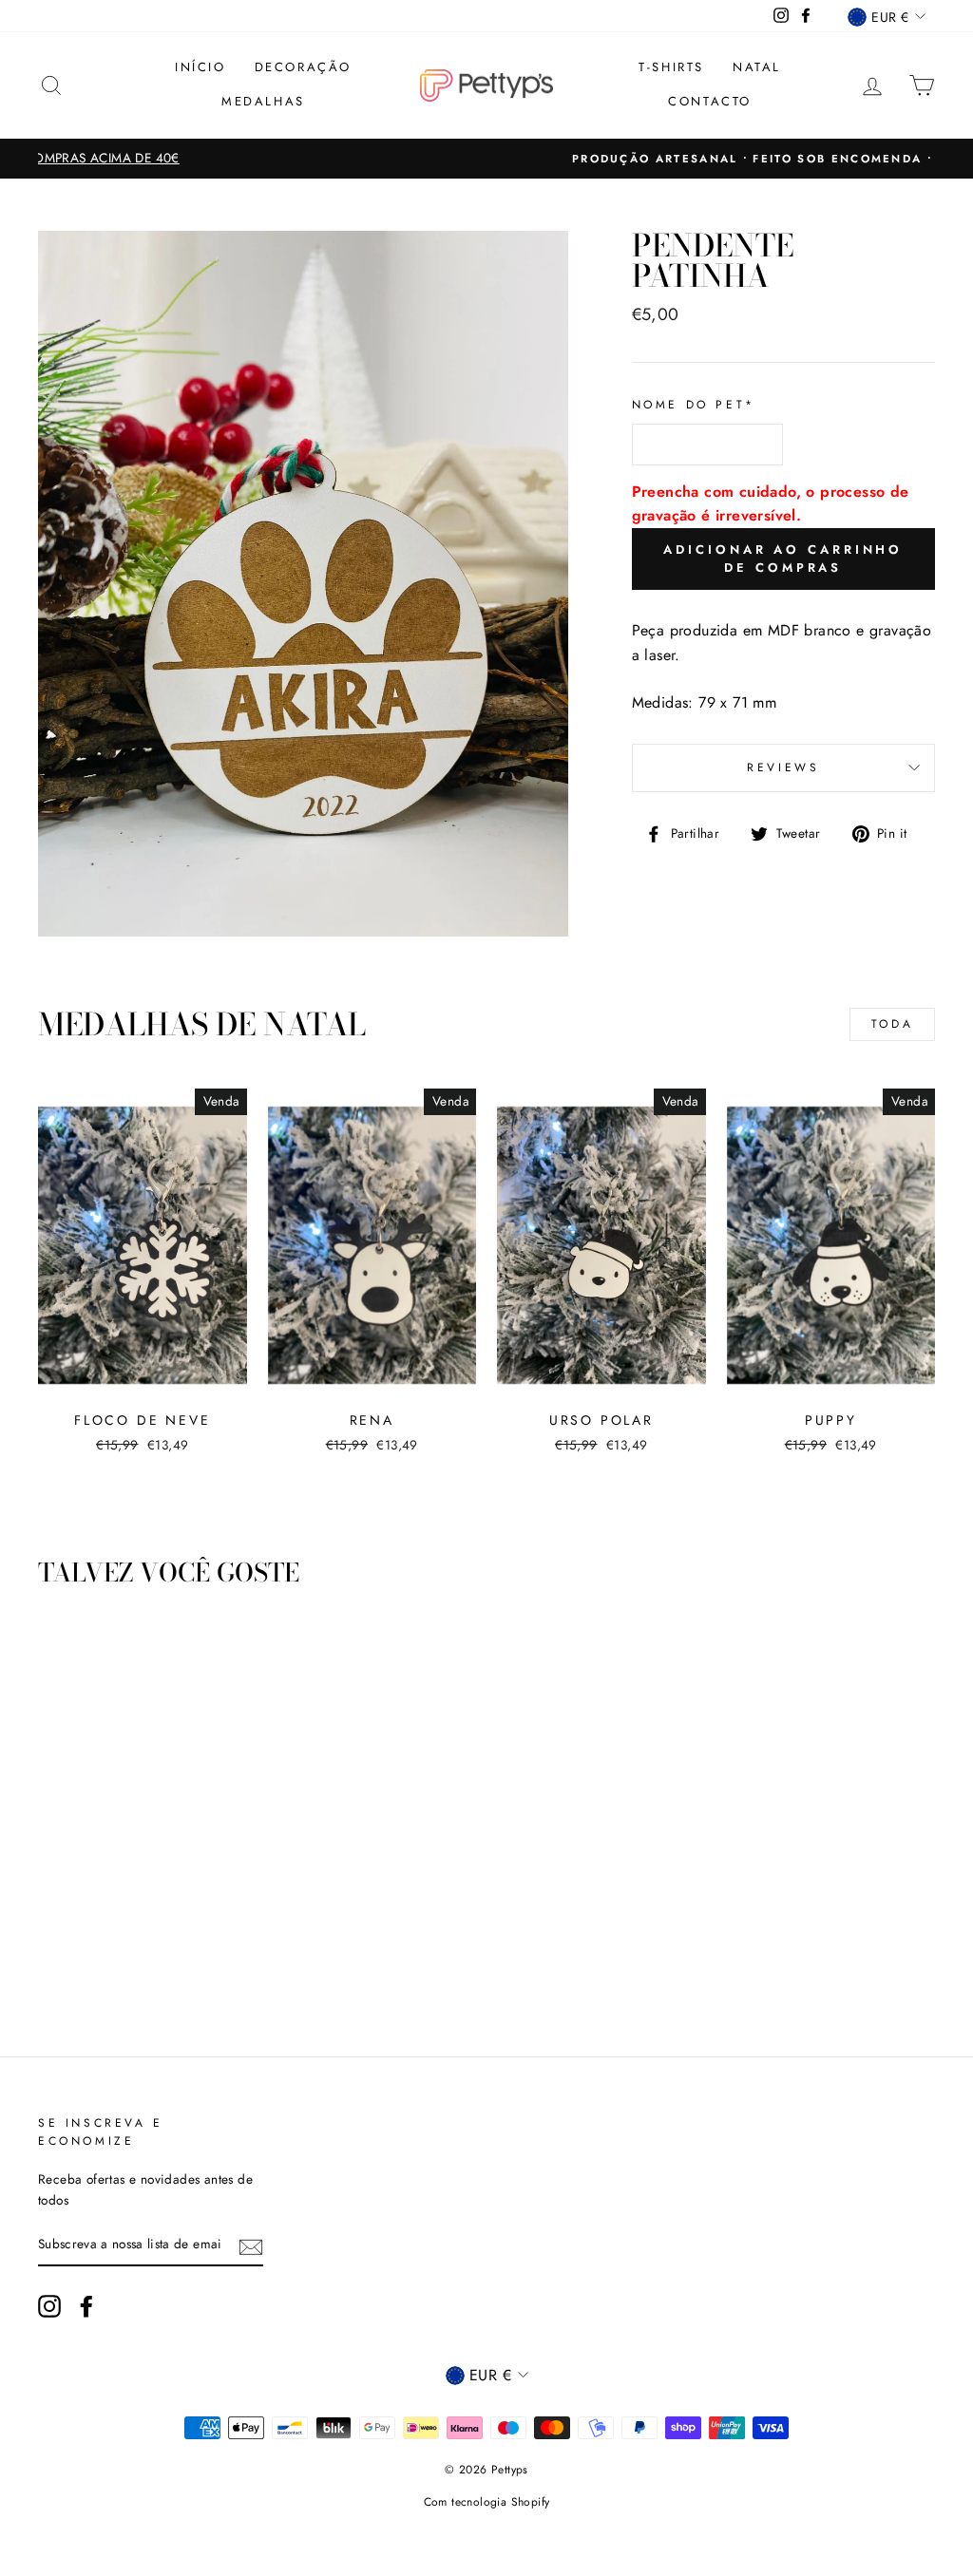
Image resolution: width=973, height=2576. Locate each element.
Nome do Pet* (694, 405)
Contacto (710, 101)
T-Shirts (671, 67)
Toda (892, 1024)
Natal (757, 67)
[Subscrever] (251, 2245)
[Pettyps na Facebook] (86, 2306)
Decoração (303, 67)
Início (200, 67)
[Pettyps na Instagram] (49, 2306)
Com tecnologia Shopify (487, 2502)
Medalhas (263, 101)
